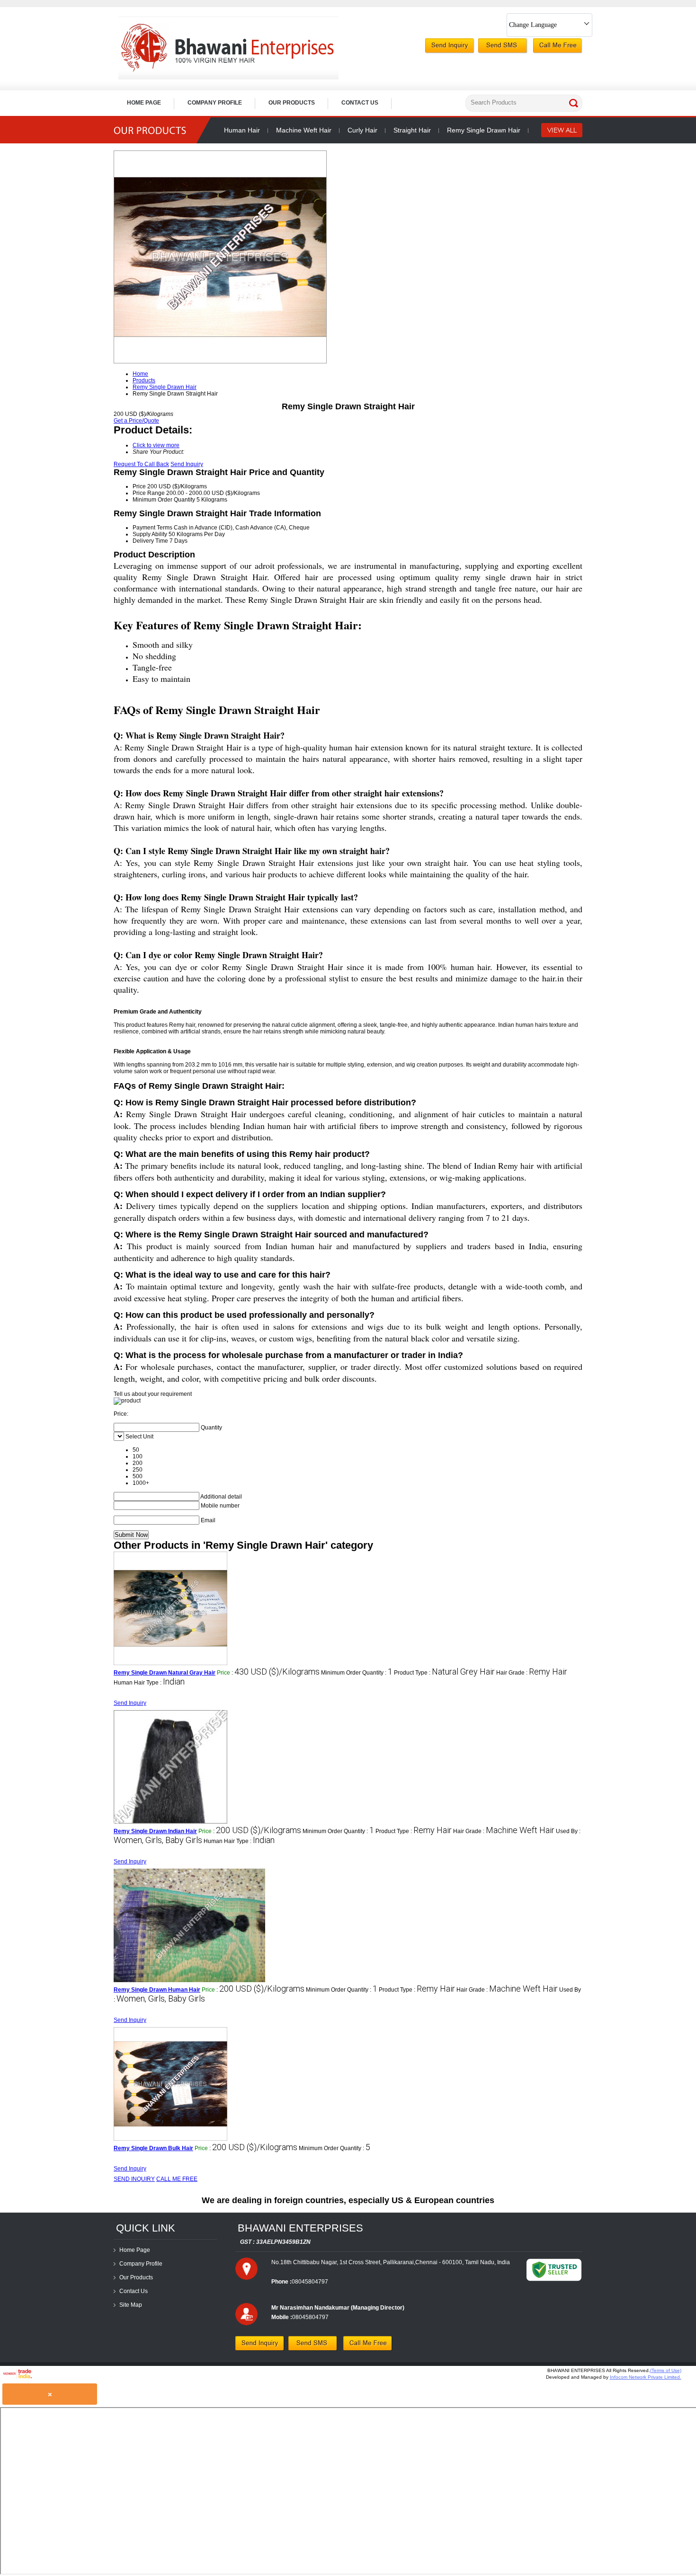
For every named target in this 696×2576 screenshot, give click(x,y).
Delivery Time (150, 541)
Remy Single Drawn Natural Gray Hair (165, 1673)
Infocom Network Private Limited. (646, 2377)
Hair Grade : (532, 1673)
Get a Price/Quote (136, 421)
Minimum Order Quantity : (357, 1673)
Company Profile (215, 103)
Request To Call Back (141, 464)
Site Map (131, 2305)
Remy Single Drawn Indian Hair (155, 1831)
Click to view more (156, 445)
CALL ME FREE (177, 2179)
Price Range (149, 493)
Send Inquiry (187, 464)
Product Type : (444, 1673)
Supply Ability (150, 534)
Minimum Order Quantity (164, 500)
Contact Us (360, 103)
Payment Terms (152, 528)
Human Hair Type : (149, 1683)
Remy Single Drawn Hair (484, 130)
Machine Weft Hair (304, 130)
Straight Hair (412, 130)
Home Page (144, 103)
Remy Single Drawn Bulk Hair (153, 2148)
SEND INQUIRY (134, 2179)
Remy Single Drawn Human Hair (157, 1990)
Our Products (292, 103)
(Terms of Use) (666, 2370)
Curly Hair (362, 130)
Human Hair (242, 130)
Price (139, 486)
